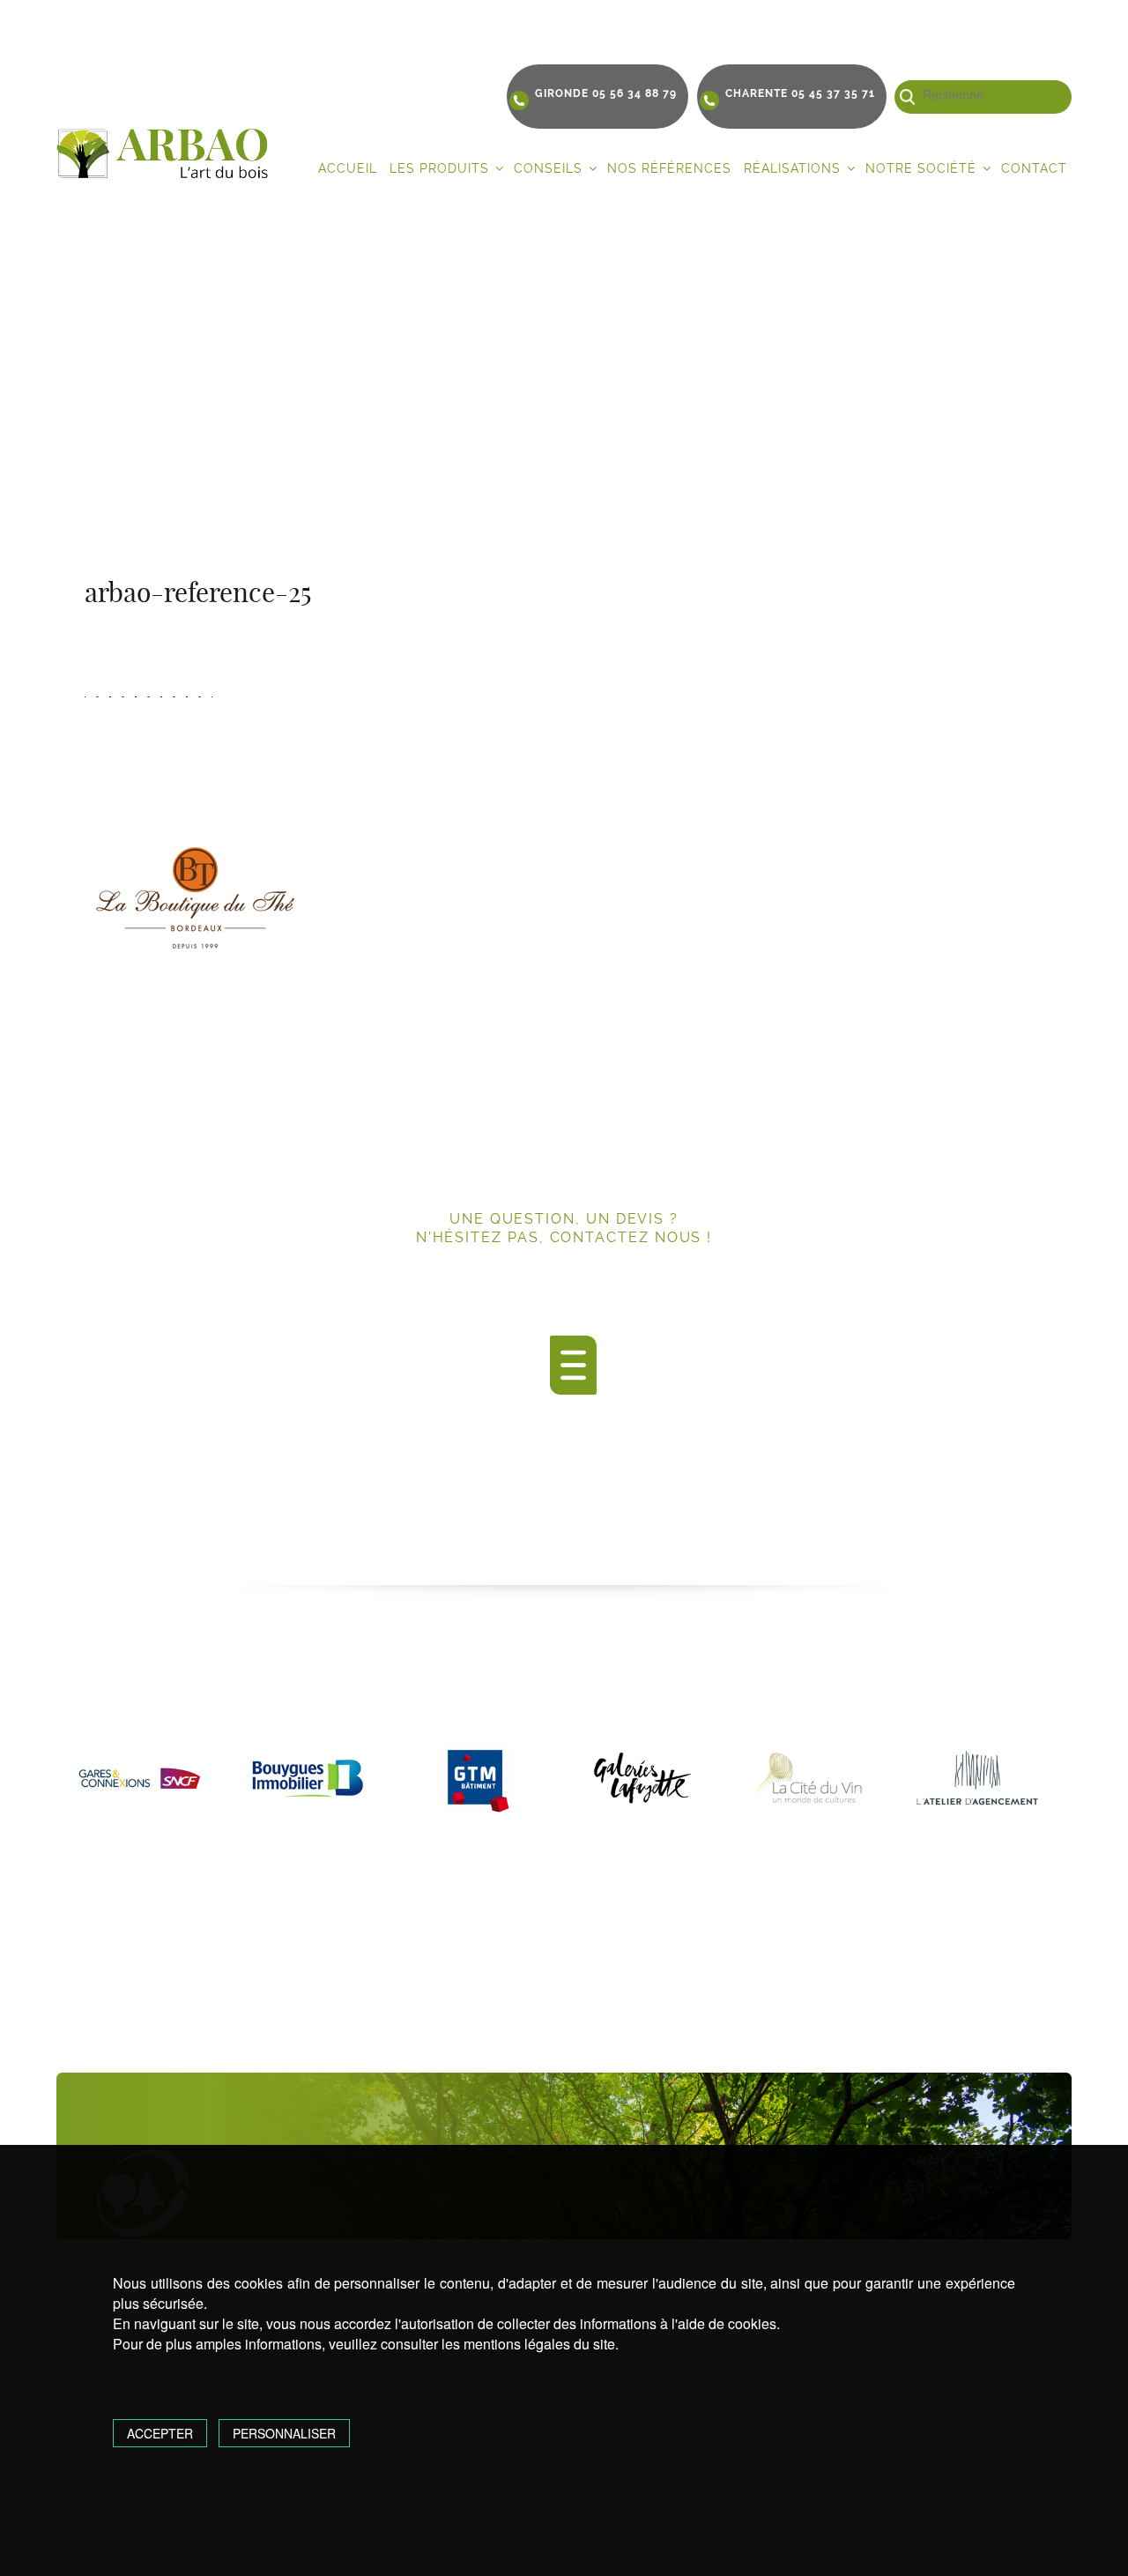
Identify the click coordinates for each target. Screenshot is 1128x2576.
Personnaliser (284, 2433)
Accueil (348, 168)
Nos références (669, 168)
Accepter (160, 2433)
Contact (1034, 168)
